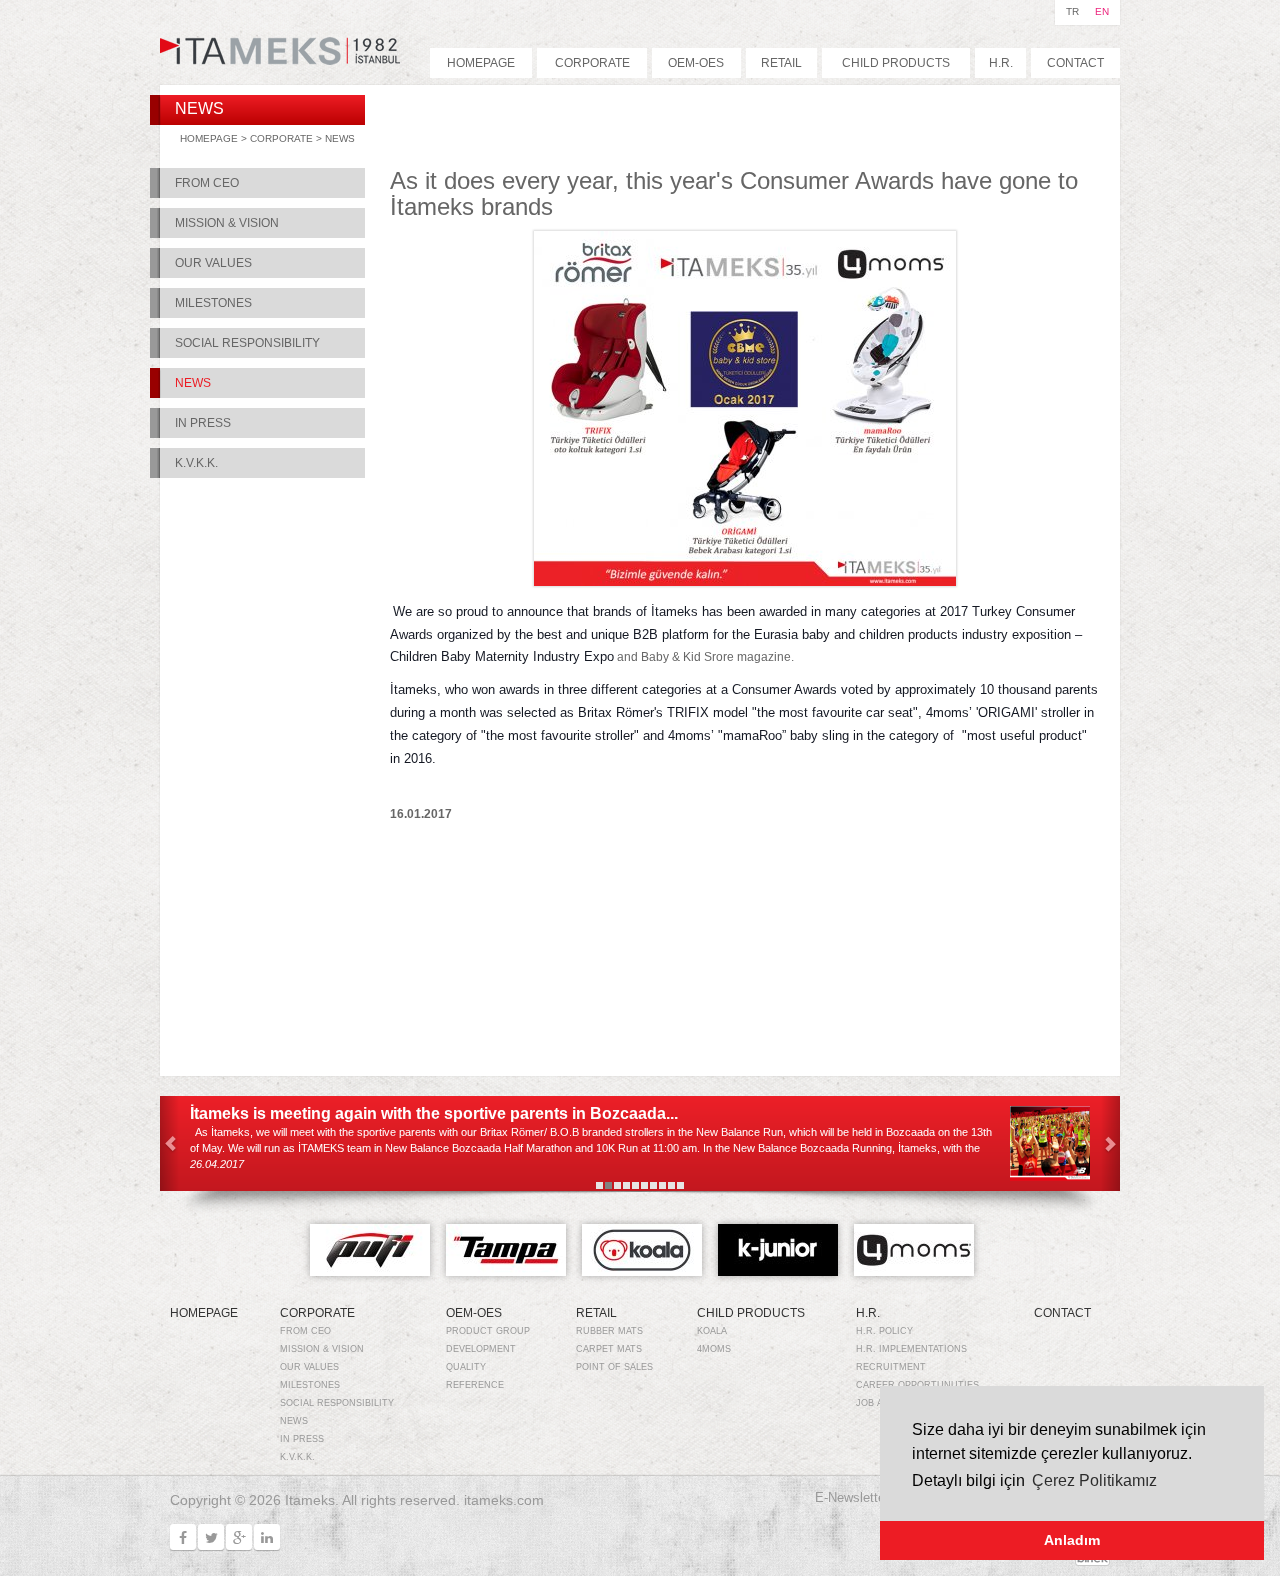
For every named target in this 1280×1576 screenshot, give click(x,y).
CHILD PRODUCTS (896, 63)
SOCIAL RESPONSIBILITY (247, 343)
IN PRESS (203, 423)
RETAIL (781, 63)
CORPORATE (592, 63)
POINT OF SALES (614, 1367)
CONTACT (1075, 63)
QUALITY (466, 1367)
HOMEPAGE (481, 63)
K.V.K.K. (196, 463)
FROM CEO (207, 183)
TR (1072, 11)
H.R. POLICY (884, 1331)
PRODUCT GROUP (488, 1331)
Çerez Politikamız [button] (1094, 1480)
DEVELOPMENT (481, 1349)
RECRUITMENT (891, 1367)
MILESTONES (213, 303)
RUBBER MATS (609, 1331)
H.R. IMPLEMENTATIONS (911, 1349)
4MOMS (714, 1349)
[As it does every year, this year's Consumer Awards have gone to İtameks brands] (745, 574)
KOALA (712, 1331)
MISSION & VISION (227, 223)
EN (1102, 11)
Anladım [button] (1072, 1540)
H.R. (1001, 63)
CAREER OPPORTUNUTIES (917, 1385)
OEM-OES (696, 63)
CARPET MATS (609, 1349)
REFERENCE (475, 1385)
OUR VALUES (213, 263)
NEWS (340, 138)
